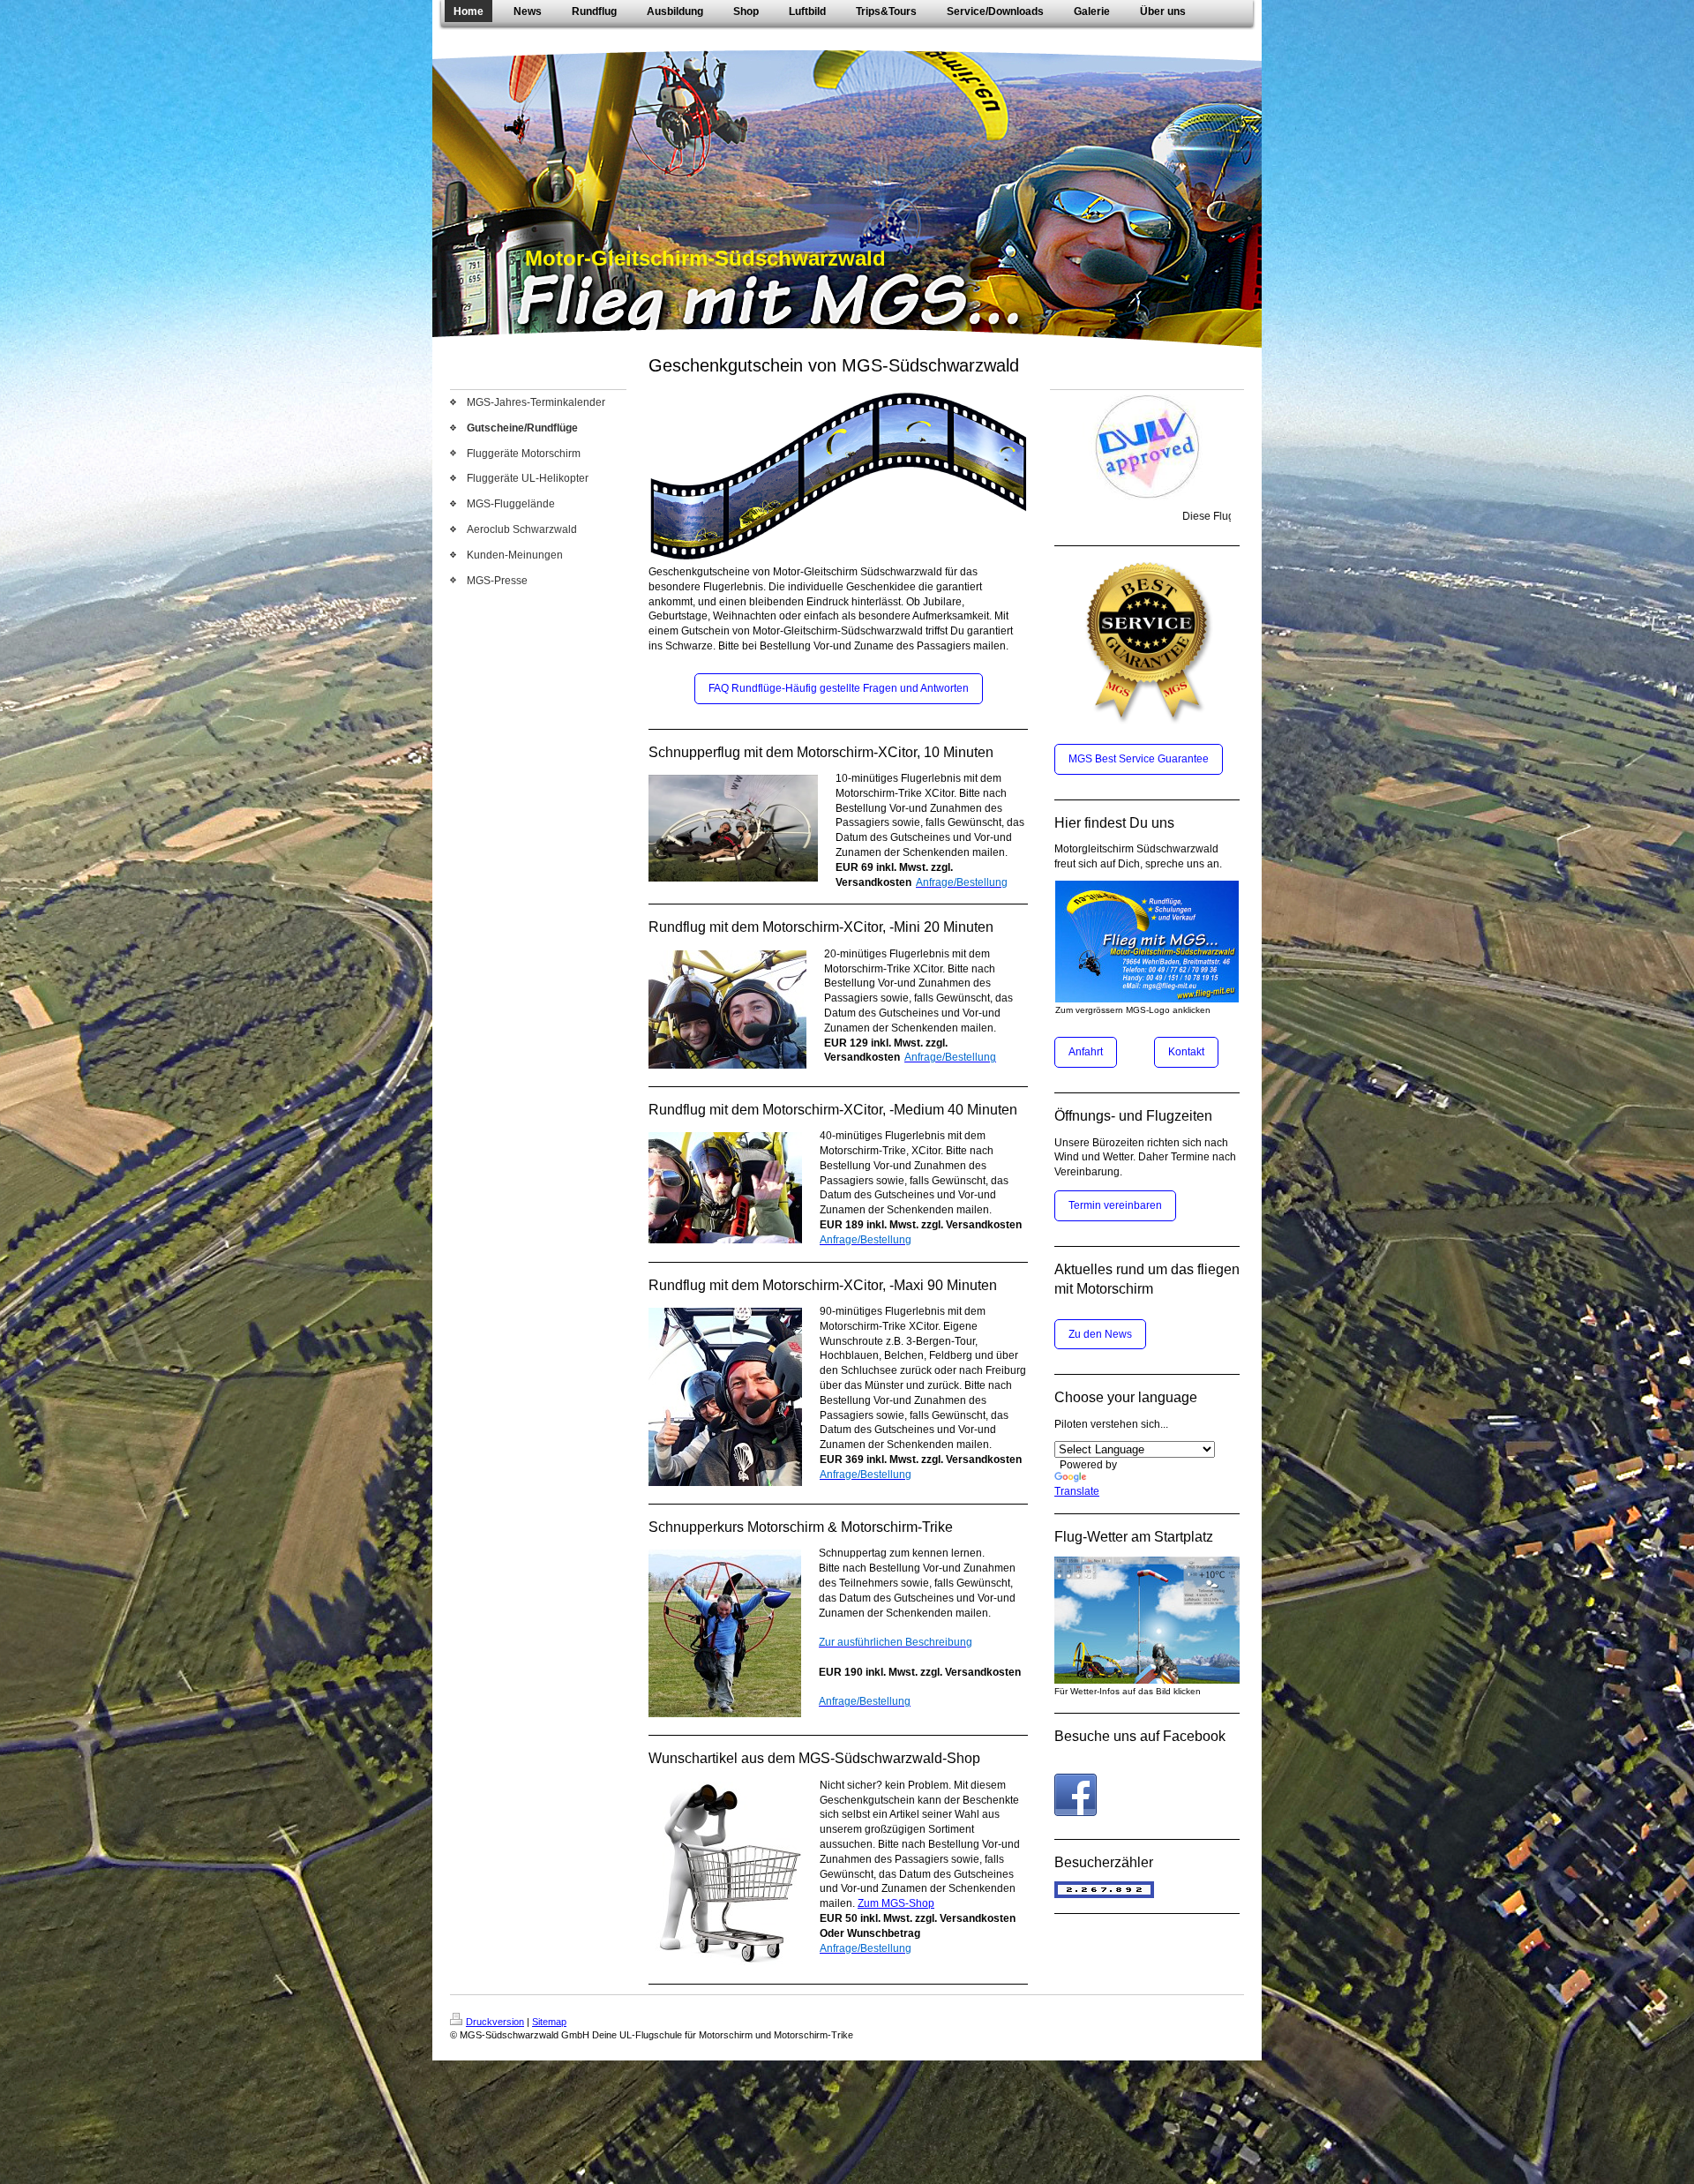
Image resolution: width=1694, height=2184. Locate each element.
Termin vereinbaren (1115, 1205)
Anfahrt (1086, 1052)
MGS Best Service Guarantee (1139, 759)
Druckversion (495, 2022)
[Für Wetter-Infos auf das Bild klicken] (1147, 1620)
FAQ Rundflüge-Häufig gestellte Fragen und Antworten (839, 688)
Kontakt (1186, 1052)
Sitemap (549, 2022)
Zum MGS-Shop (896, 1903)
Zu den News (1100, 1334)
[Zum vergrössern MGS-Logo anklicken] (1147, 942)
